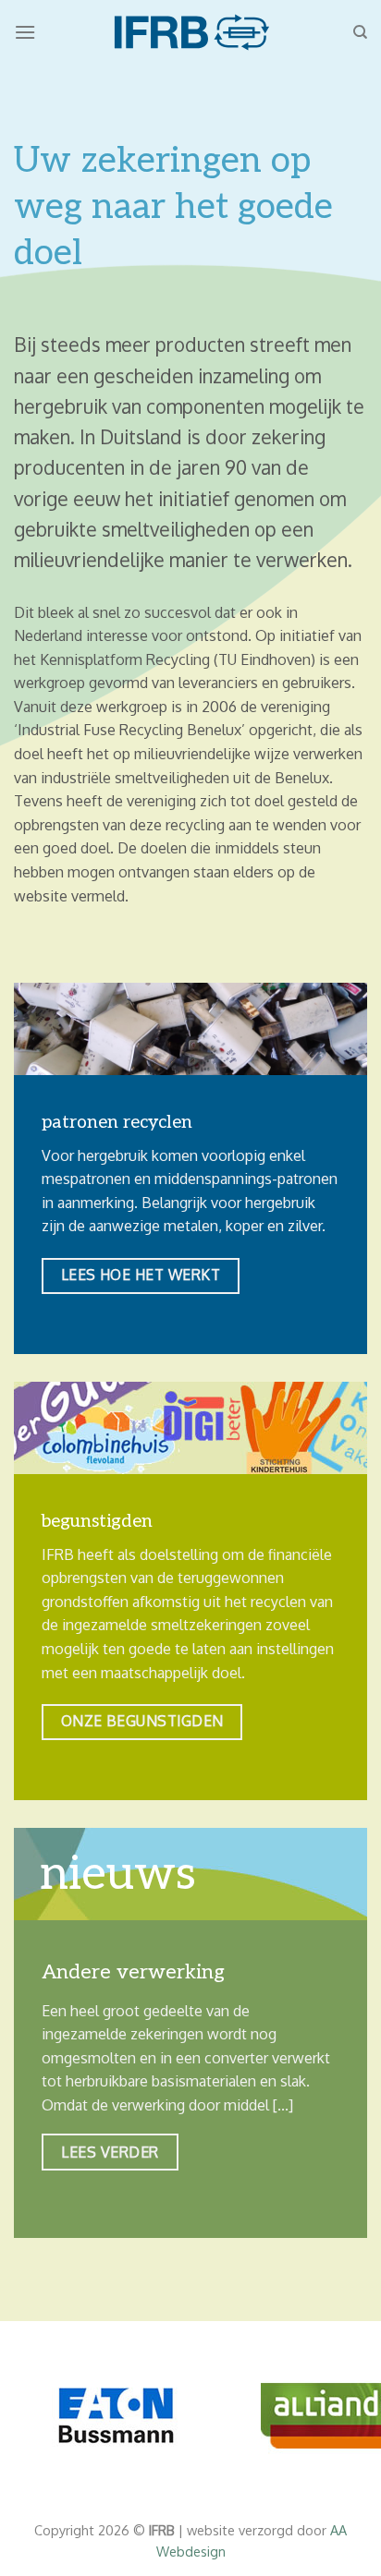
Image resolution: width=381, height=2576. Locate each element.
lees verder (110, 2152)
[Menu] (25, 32)
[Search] (360, 32)
